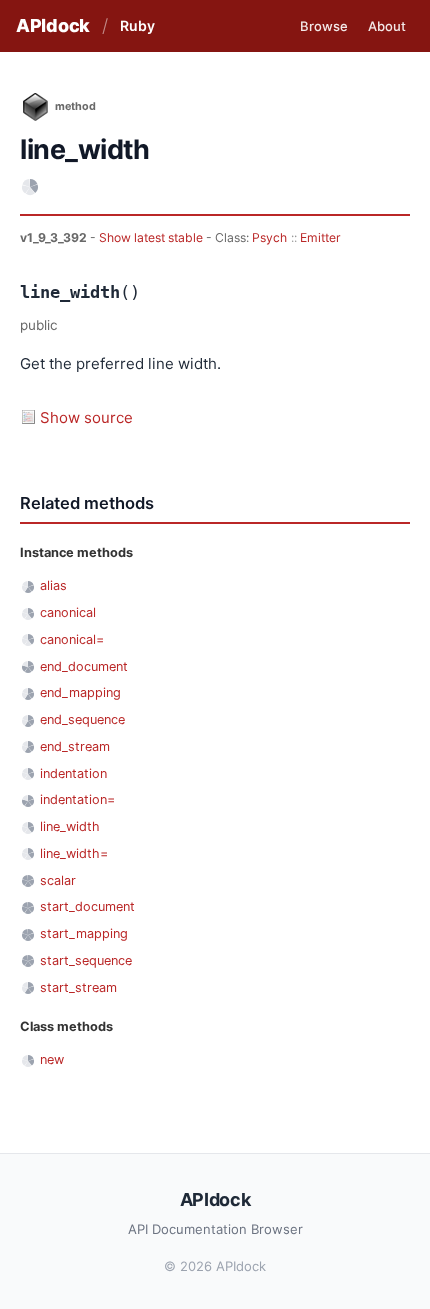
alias (53, 585)
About (387, 26)
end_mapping (80, 692)
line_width (70, 826)
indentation (73, 773)
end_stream (75, 746)
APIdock (53, 25)
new (52, 1059)
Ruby (137, 25)
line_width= (74, 853)
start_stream (78, 987)
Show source (86, 417)
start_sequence (86, 960)
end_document (84, 666)
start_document (87, 906)
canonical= (72, 639)
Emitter (320, 237)
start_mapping (84, 933)
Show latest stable (152, 237)
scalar (58, 880)
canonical (68, 612)
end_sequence (82, 719)
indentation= (77, 799)
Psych (269, 237)
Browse (324, 26)
